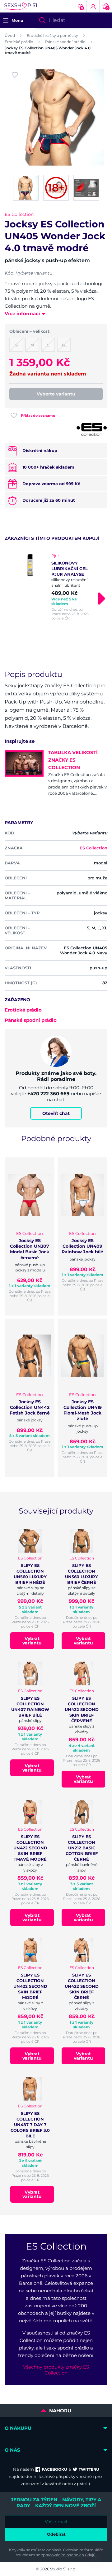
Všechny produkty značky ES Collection (56, 2370)
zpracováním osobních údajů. (69, 2555)
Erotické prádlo (19, 42)
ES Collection (19, 214)
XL (64, 345)
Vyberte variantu (56, 394)
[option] (56, 587)
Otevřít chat (56, 1113)
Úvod (10, 35)
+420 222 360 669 (49, 1094)
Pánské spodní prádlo (65, 42)
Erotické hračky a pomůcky (52, 35)
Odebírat (56, 2534)
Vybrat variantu (32, 1641)
